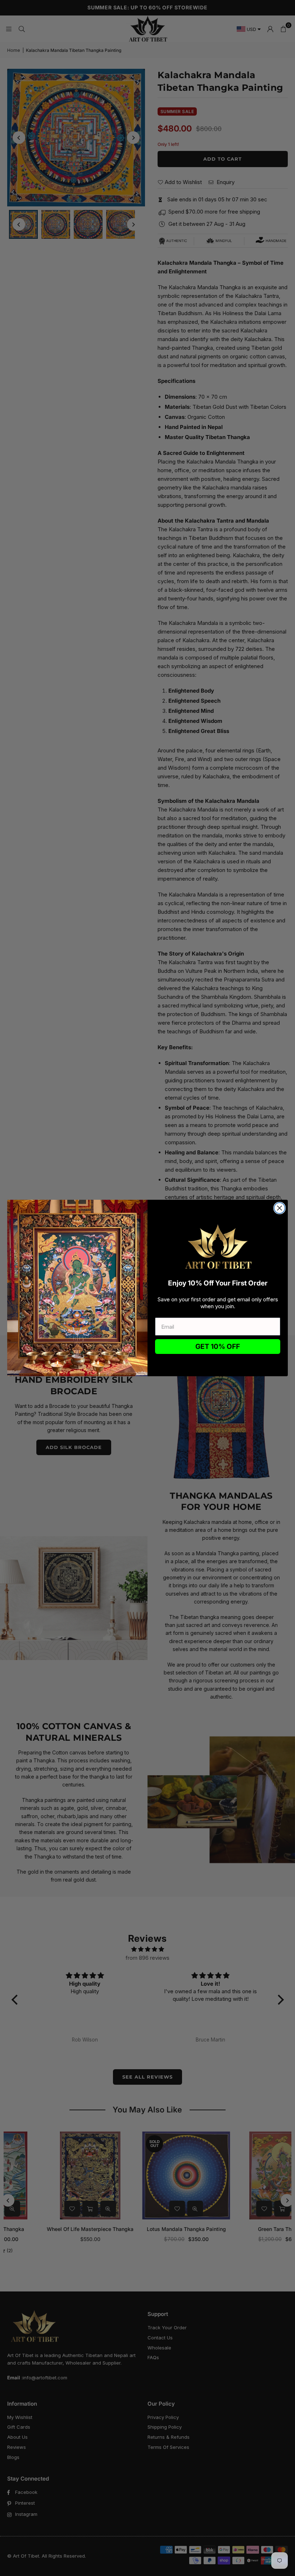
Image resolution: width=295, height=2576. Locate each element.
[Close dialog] (280, 1208)
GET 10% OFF (218, 1347)
